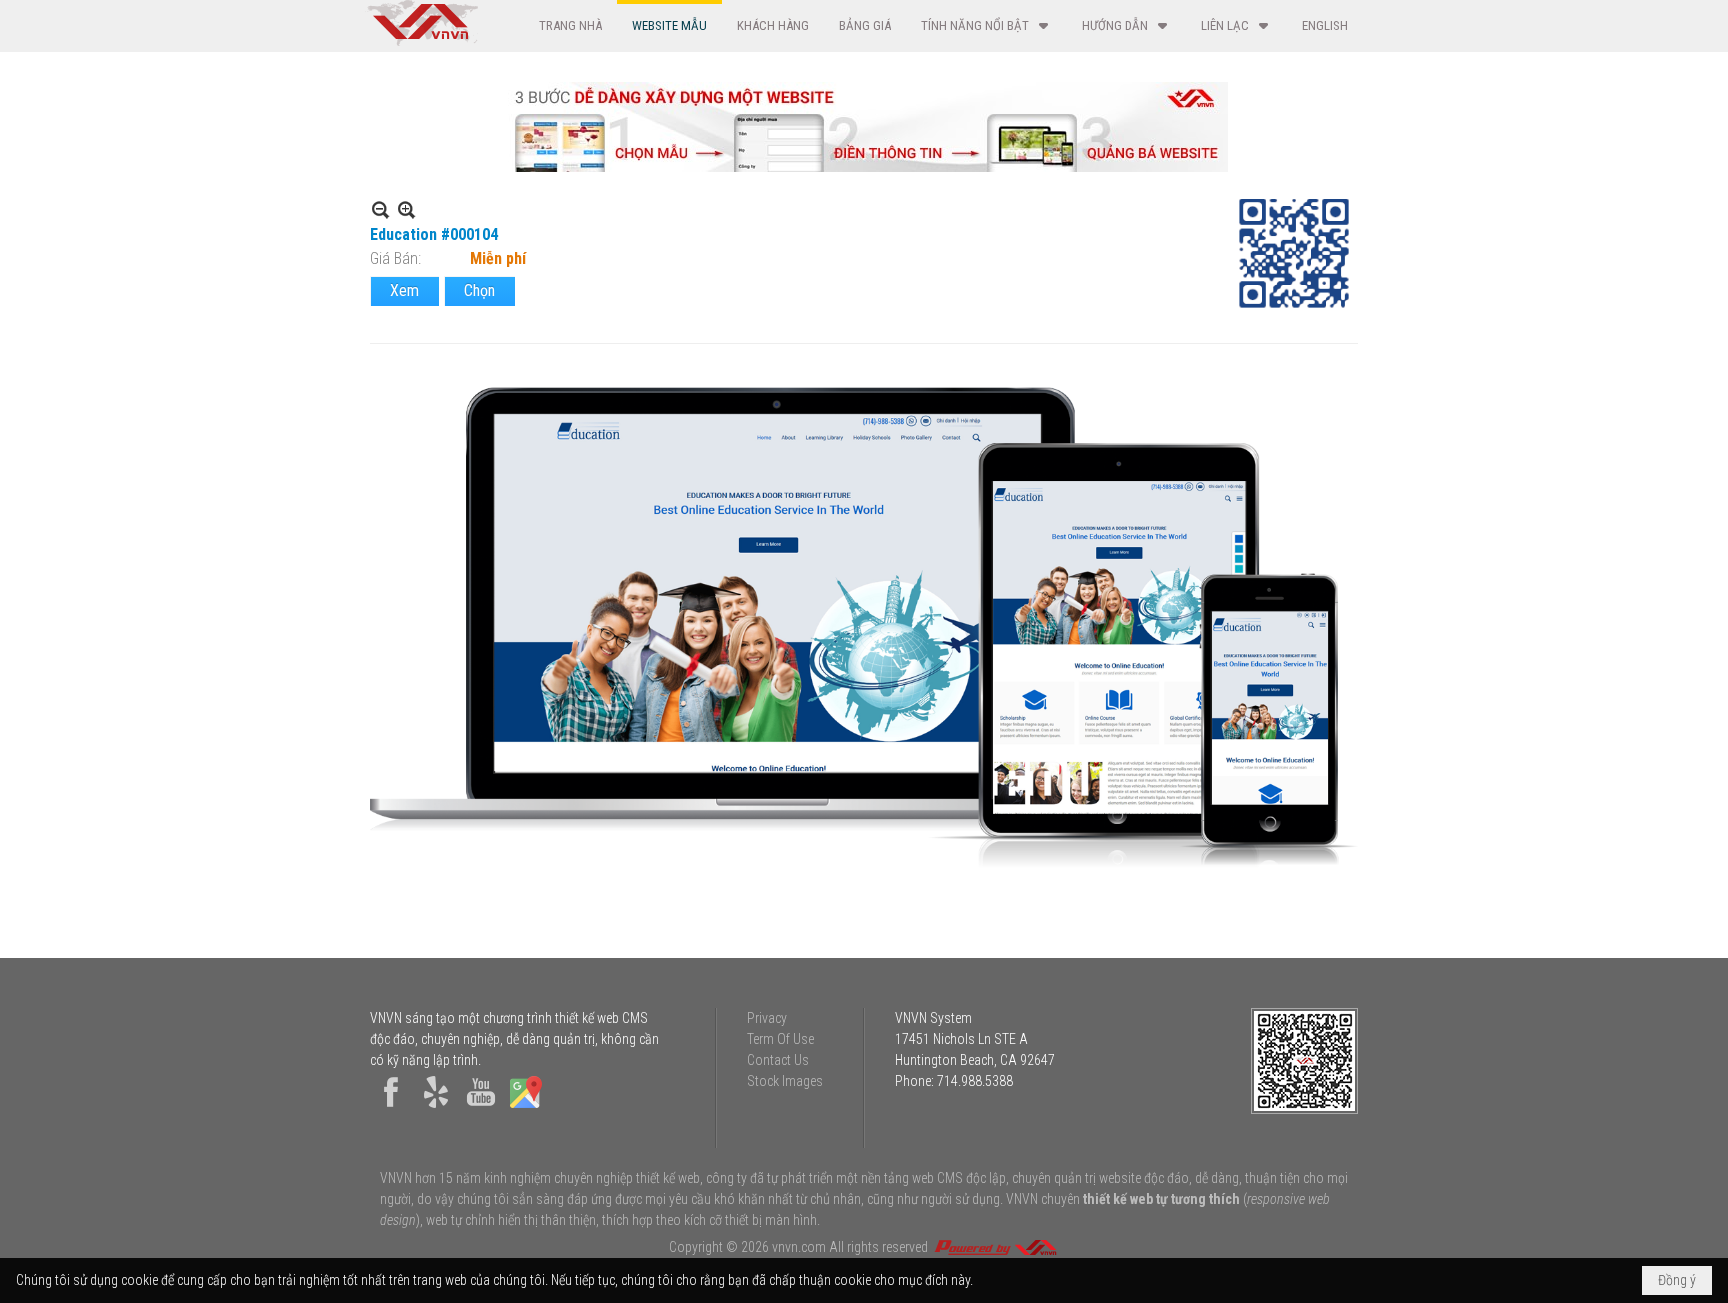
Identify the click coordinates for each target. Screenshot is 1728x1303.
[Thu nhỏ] (380, 209)
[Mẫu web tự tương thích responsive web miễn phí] (864, 166)
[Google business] (526, 1108)
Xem (404, 290)
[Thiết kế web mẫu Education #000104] (864, 628)
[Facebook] (391, 1108)
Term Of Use (780, 1039)
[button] (986, 25)
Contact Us (778, 1060)
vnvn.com (799, 1247)
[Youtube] (481, 1108)
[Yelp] (436, 1108)
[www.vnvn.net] (995, 1247)
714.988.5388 (975, 1081)
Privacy (767, 1018)
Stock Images (785, 1081)
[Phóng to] (406, 209)
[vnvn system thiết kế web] (421, 41)
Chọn (479, 290)
